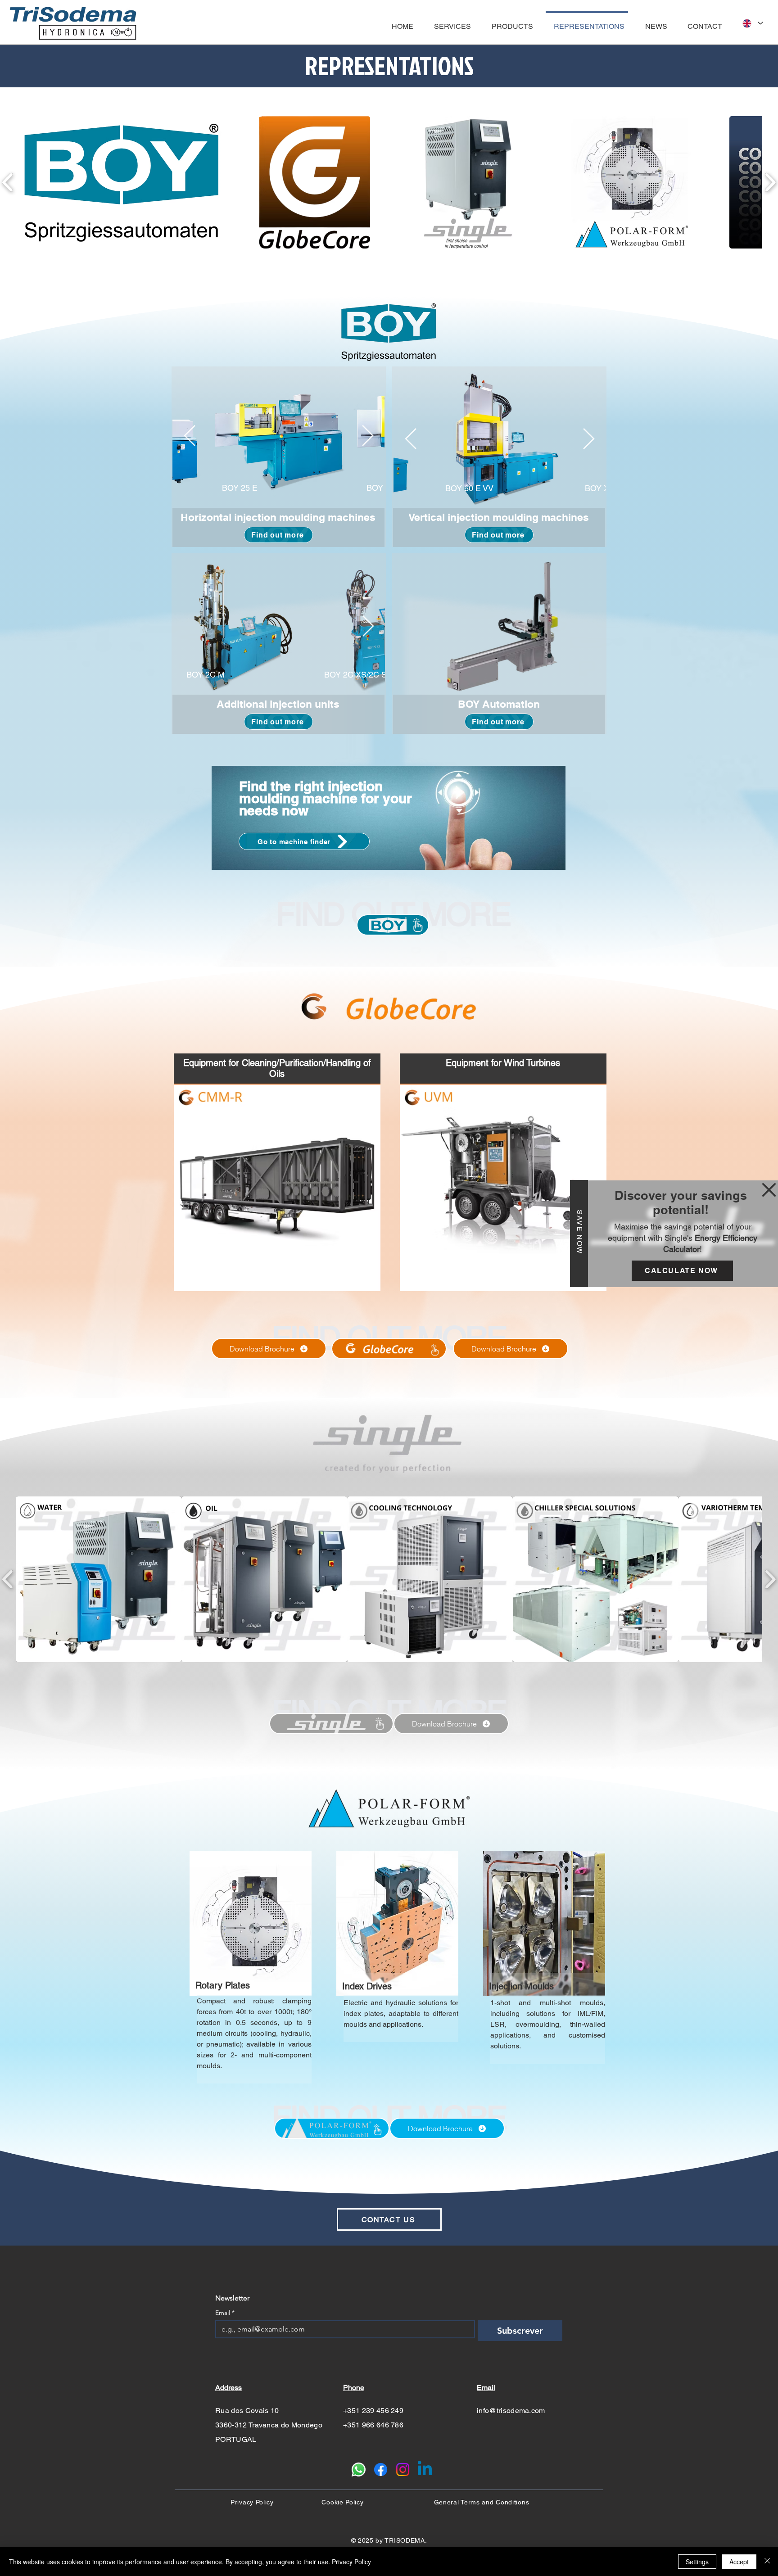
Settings (697, 2562)
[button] (769, 1190)
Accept (739, 2562)
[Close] (767, 2562)
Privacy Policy (351, 2562)
